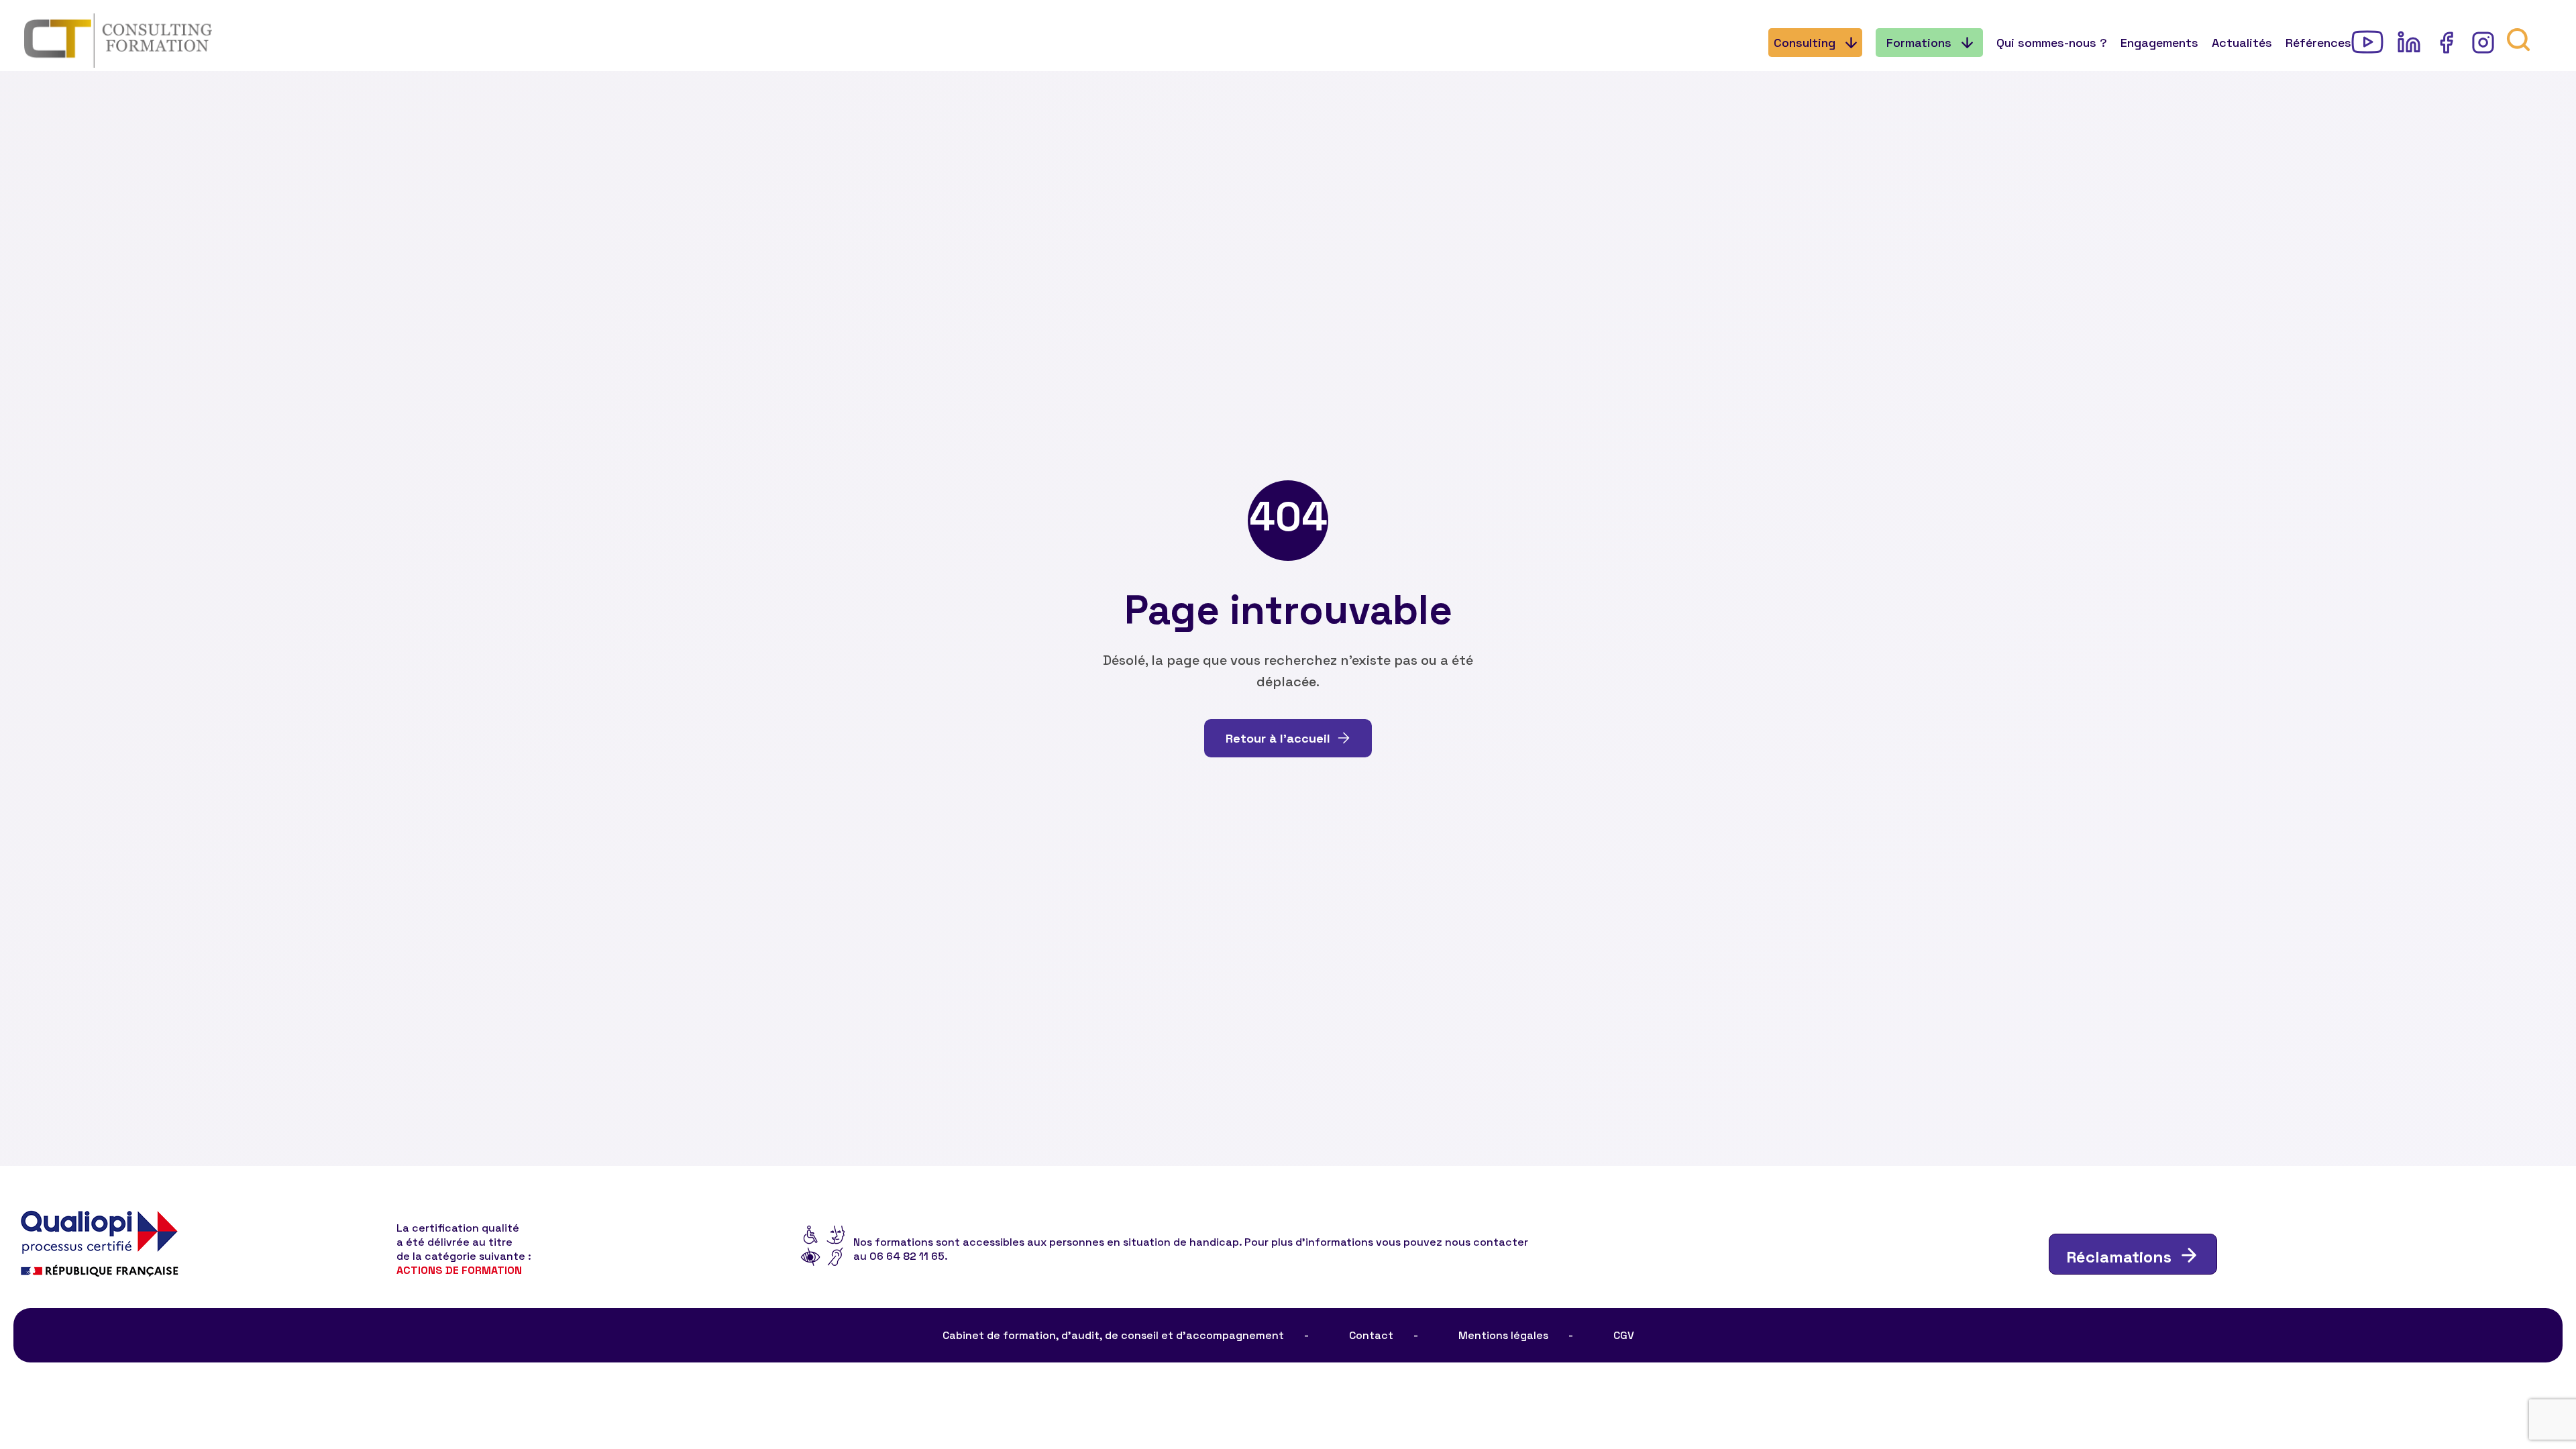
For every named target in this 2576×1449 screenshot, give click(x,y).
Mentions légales (1503, 1335)
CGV (1624, 1335)
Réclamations (2119, 1257)
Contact (1371, 1335)
